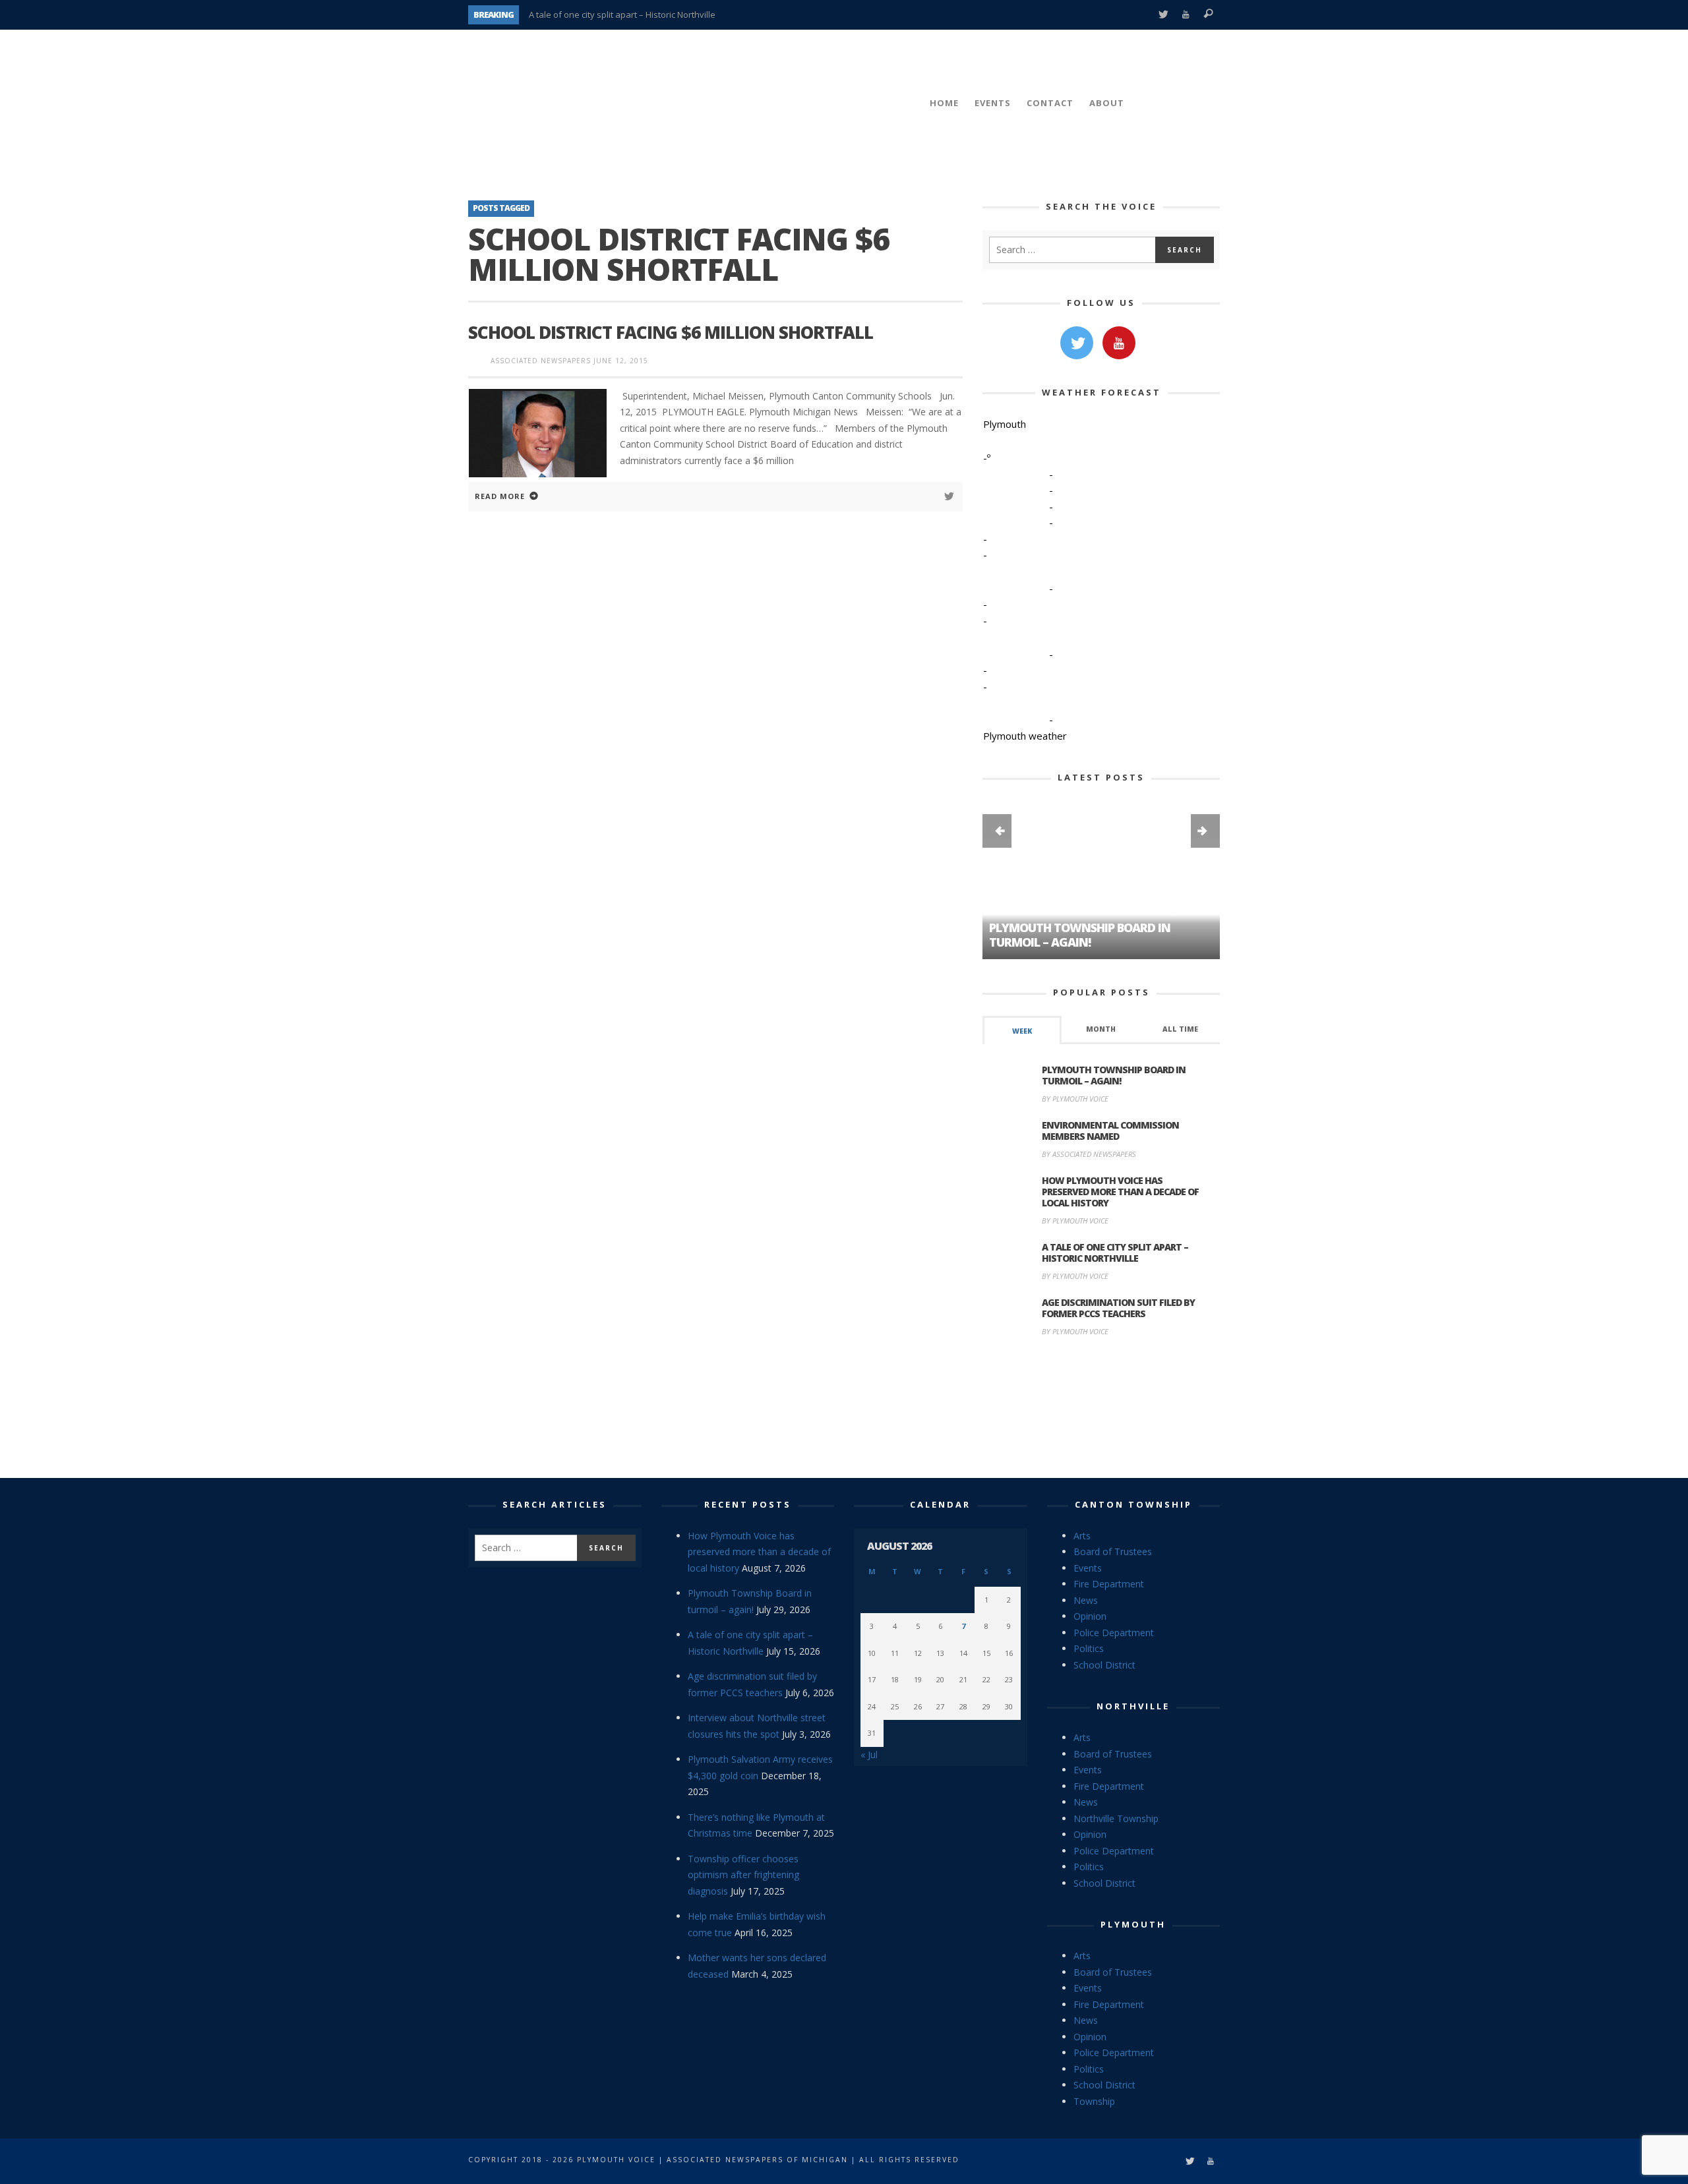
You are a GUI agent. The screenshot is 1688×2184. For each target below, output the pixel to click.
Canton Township (1133, 1504)
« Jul (869, 1755)
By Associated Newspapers (1089, 1154)
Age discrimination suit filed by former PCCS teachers (1118, 1308)
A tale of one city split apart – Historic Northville (622, 15)
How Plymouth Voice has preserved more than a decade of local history (1120, 1192)
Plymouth (1133, 1924)
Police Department (1114, 1633)
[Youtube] (1186, 15)
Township (1094, 2101)
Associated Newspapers (541, 361)
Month (1101, 1029)
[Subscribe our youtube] (1119, 343)
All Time (1180, 1029)
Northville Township (1116, 1818)
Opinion (1090, 1616)
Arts (1082, 1536)
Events (1088, 1568)
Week (1022, 1031)
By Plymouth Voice (1075, 1099)
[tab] (1022, 1030)
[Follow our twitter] (1077, 343)
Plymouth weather (1025, 736)
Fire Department (1109, 1584)
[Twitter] (1163, 15)
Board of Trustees (1113, 1551)
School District (1104, 1665)
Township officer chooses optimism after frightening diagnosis (743, 1875)
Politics (1089, 1648)
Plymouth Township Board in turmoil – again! (1114, 1075)
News (1086, 1600)
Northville (1133, 1706)
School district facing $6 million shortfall (671, 332)
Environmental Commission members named (1110, 1131)
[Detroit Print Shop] (1101, 1409)
